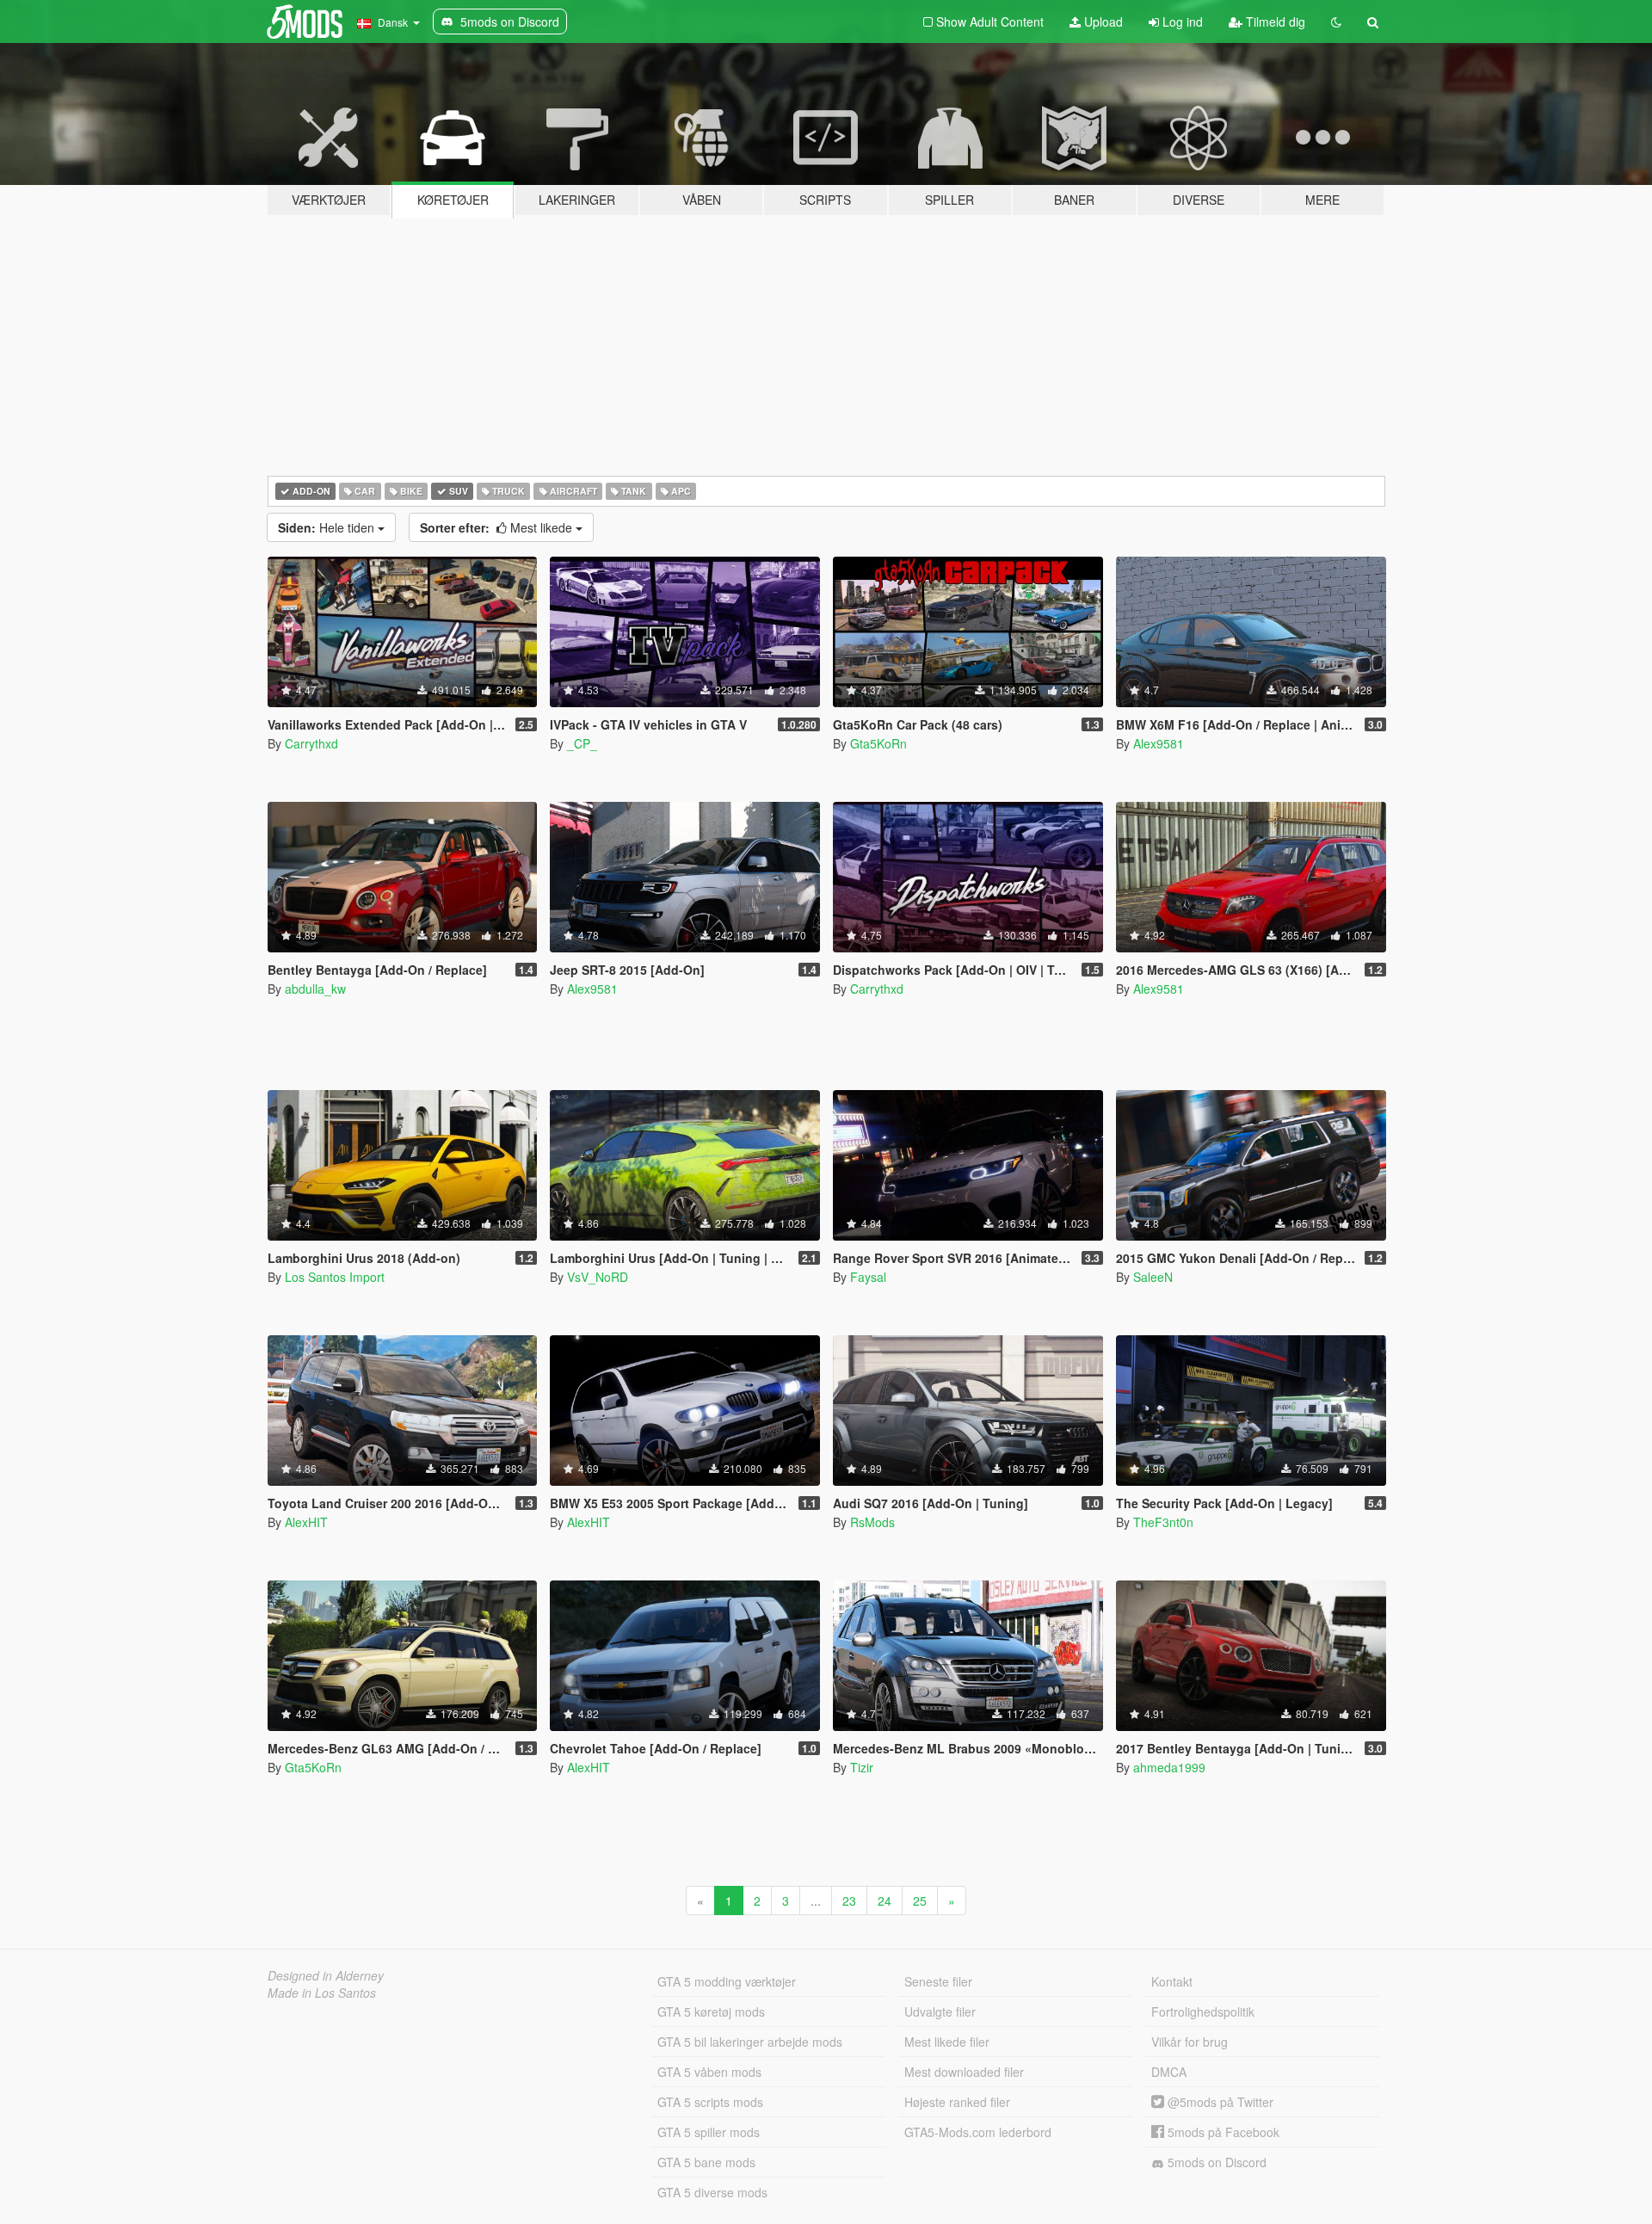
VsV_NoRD (598, 1277)
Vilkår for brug (1190, 2042)
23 (849, 1901)
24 (885, 1901)
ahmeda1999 (1169, 1767)
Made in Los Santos (322, 1993)
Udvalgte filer (940, 2011)
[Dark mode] (1336, 22)
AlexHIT (306, 1522)
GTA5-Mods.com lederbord (978, 2132)
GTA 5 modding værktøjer (727, 1981)
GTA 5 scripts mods (710, 2102)
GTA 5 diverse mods (712, 2192)
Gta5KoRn (878, 743)
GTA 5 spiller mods (709, 2132)
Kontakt (1172, 1981)
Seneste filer (938, 1981)
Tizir (862, 1767)
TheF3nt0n (1163, 1522)
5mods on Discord (1215, 2162)
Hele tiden (328, 527)
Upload (1102, 22)
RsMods (872, 1522)
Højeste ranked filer (957, 2102)
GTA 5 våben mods (709, 2072)
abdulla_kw (315, 989)
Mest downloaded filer (964, 2072)
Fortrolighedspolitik (1203, 2011)
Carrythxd (311, 743)
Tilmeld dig (1274, 22)
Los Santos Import (335, 1277)
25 (920, 1901)
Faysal (868, 1277)
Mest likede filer (947, 2042)
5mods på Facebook (1222, 2132)
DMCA (1169, 2072)
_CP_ (582, 743)
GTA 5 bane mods (706, 2162)
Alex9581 (1159, 743)
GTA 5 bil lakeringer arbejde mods (750, 2042)
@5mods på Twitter (1219, 2102)
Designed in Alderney (326, 1975)
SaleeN (1153, 1277)
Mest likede (498, 527)
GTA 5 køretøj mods (711, 2011)
